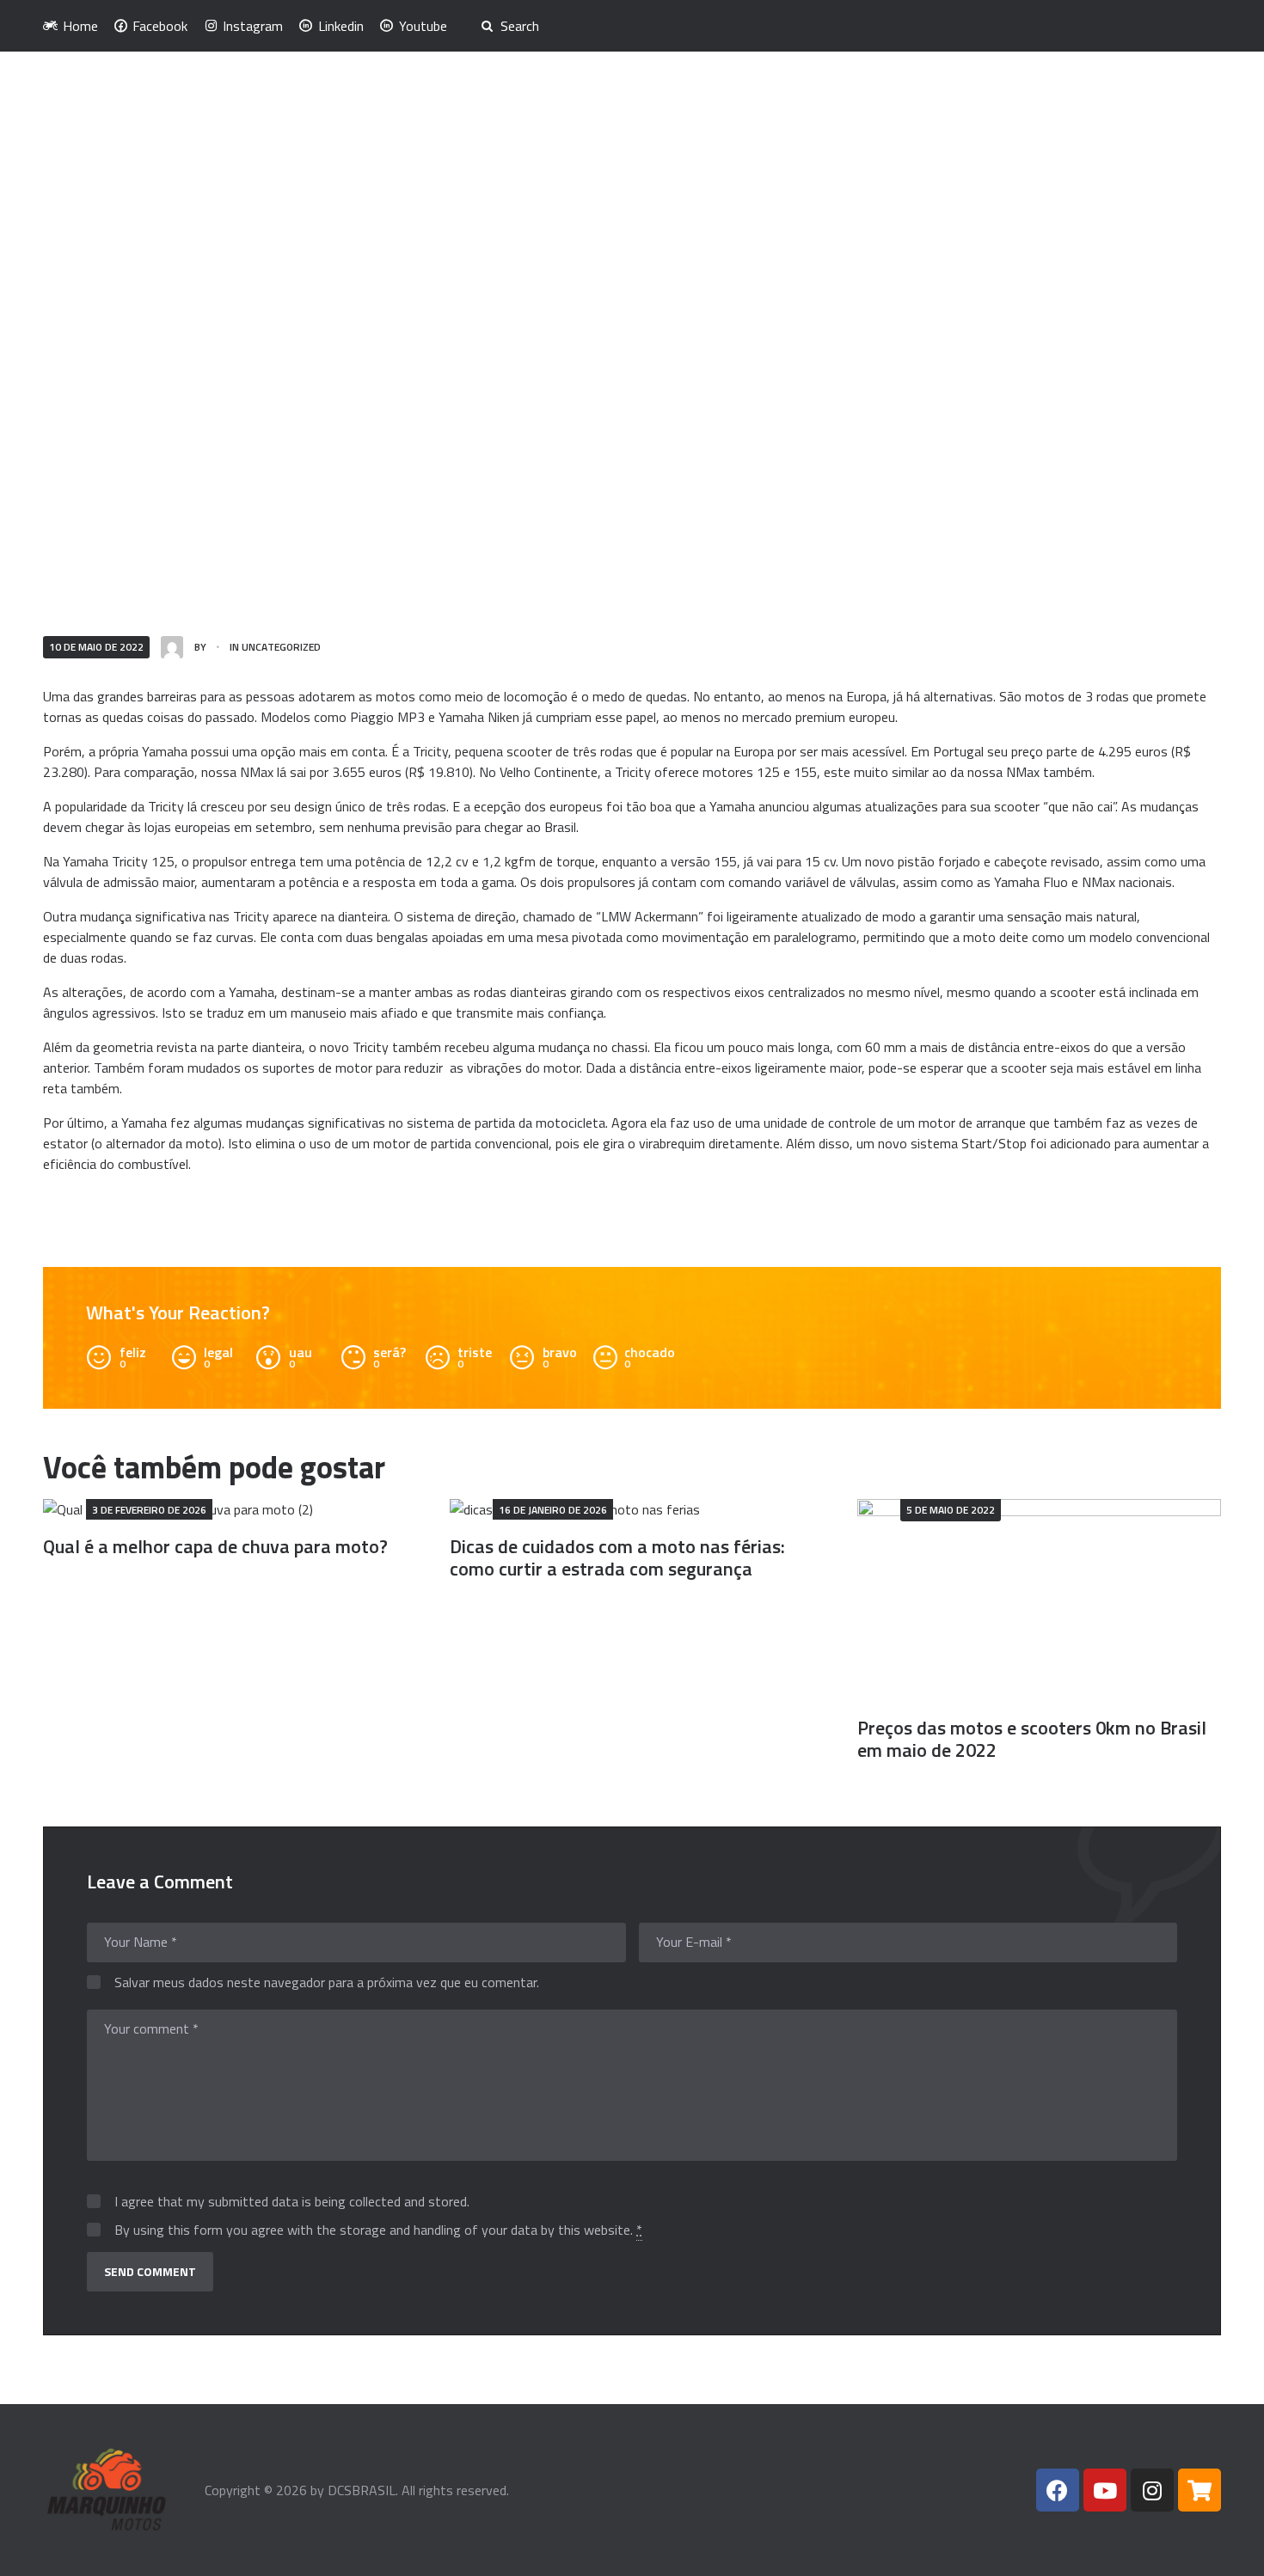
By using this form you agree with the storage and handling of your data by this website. (378, 2230)
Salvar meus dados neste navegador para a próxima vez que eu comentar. (327, 1983)
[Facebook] (1058, 2490)
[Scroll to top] (1227, 2553)
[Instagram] (1152, 2490)
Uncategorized (281, 647)
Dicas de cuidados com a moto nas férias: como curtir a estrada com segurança (617, 1557)
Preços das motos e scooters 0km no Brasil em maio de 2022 (1032, 1739)
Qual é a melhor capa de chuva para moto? (215, 1546)
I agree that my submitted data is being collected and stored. (292, 2202)
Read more (225, 1510)
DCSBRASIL (362, 2490)
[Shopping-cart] (1200, 2490)
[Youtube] (1105, 2490)
